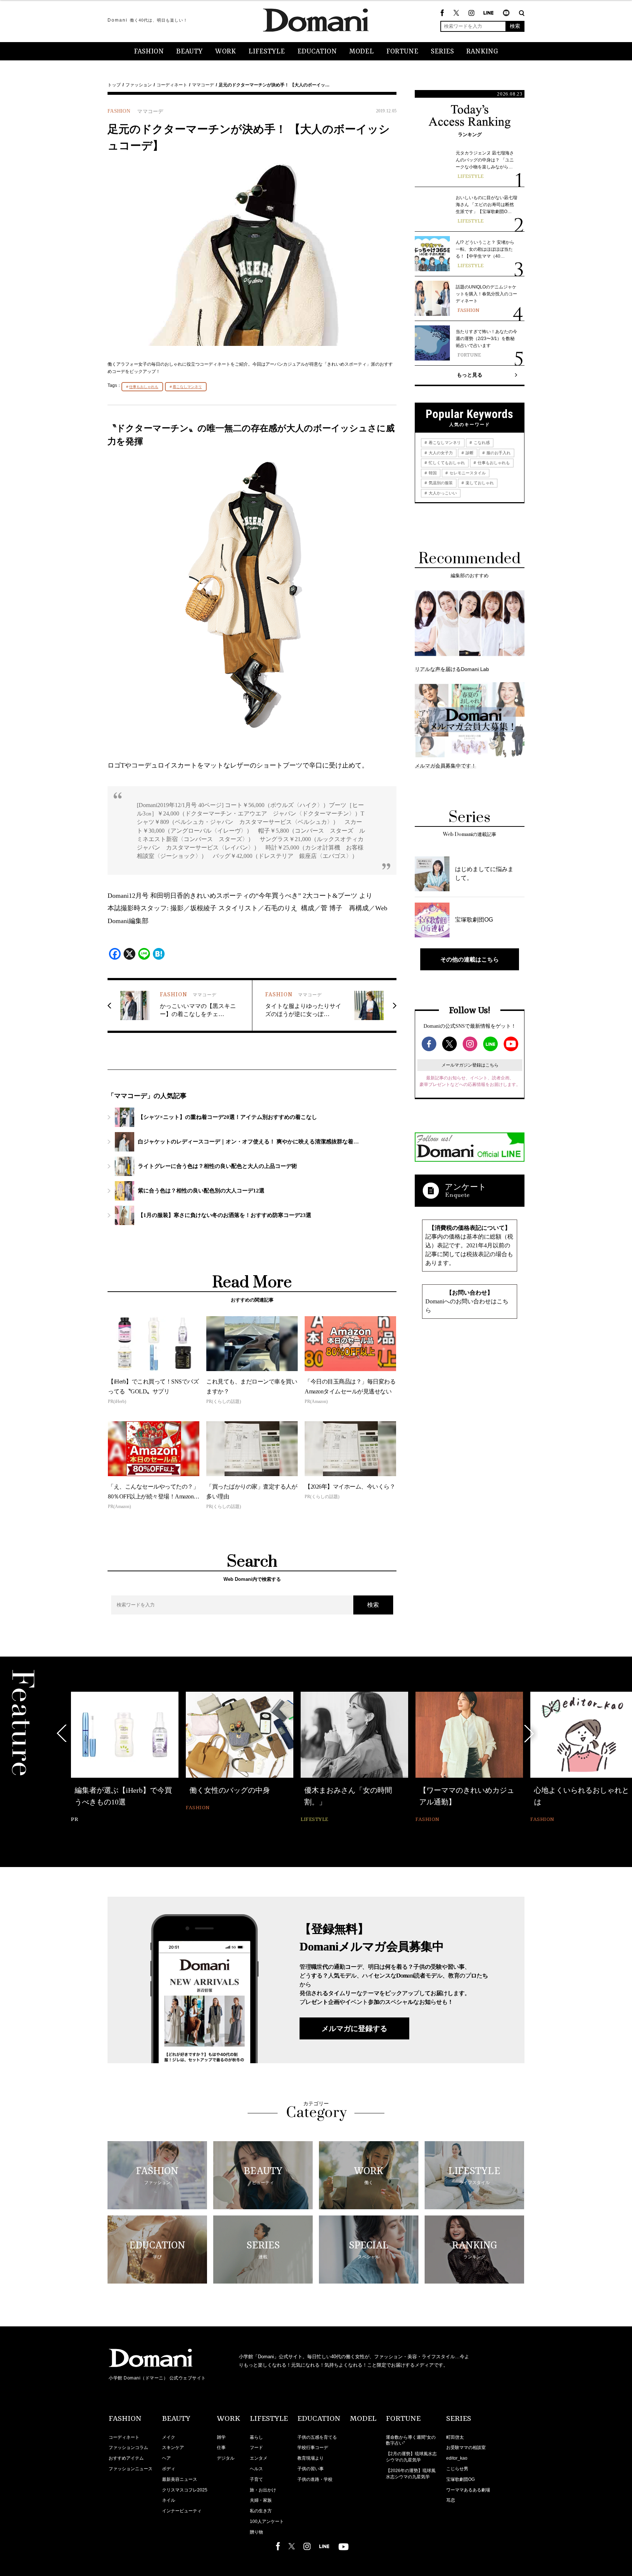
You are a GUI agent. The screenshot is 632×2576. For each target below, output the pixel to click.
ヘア (166, 2458)
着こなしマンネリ (187, 387)
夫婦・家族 (261, 2500)
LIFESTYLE (267, 52)
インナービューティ (182, 2511)
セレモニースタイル (467, 473)
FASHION (149, 52)
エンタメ (259, 2458)
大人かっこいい (442, 493)
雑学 (221, 2437)
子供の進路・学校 (315, 2479)
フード (256, 2448)
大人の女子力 (440, 453)
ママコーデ (203, 85)
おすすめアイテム (126, 2458)
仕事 (221, 2448)
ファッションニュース (131, 2469)
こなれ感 (481, 443)
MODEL (362, 52)
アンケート (466, 1187)
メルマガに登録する (354, 2028)
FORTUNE (402, 52)
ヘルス (256, 2469)
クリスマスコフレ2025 (185, 2490)
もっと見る (470, 375)
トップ (114, 85)
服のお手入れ (498, 453)
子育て (256, 2479)
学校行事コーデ (313, 2448)
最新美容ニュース (180, 2479)
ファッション (139, 85)
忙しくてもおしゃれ (446, 463)
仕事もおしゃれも (144, 387)
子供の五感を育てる (317, 2437)
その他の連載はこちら (470, 959)
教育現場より (311, 2458)
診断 (469, 453)
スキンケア (173, 2448)
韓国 (432, 473)
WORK (225, 52)
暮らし (256, 2437)
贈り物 (256, 2532)
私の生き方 (261, 2511)
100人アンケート (267, 2521)
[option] (125, 1758)
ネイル (169, 2500)
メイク (169, 2437)
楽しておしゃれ (479, 483)
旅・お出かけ (263, 2490)
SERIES (442, 52)
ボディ (169, 2469)
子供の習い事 (311, 2469)
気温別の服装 (440, 483)
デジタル (226, 2458)
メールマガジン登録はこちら (470, 1065)
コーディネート (172, 85)
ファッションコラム (128, 2448)
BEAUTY (189, 52)
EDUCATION (317, 52)
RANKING (482, 52)
